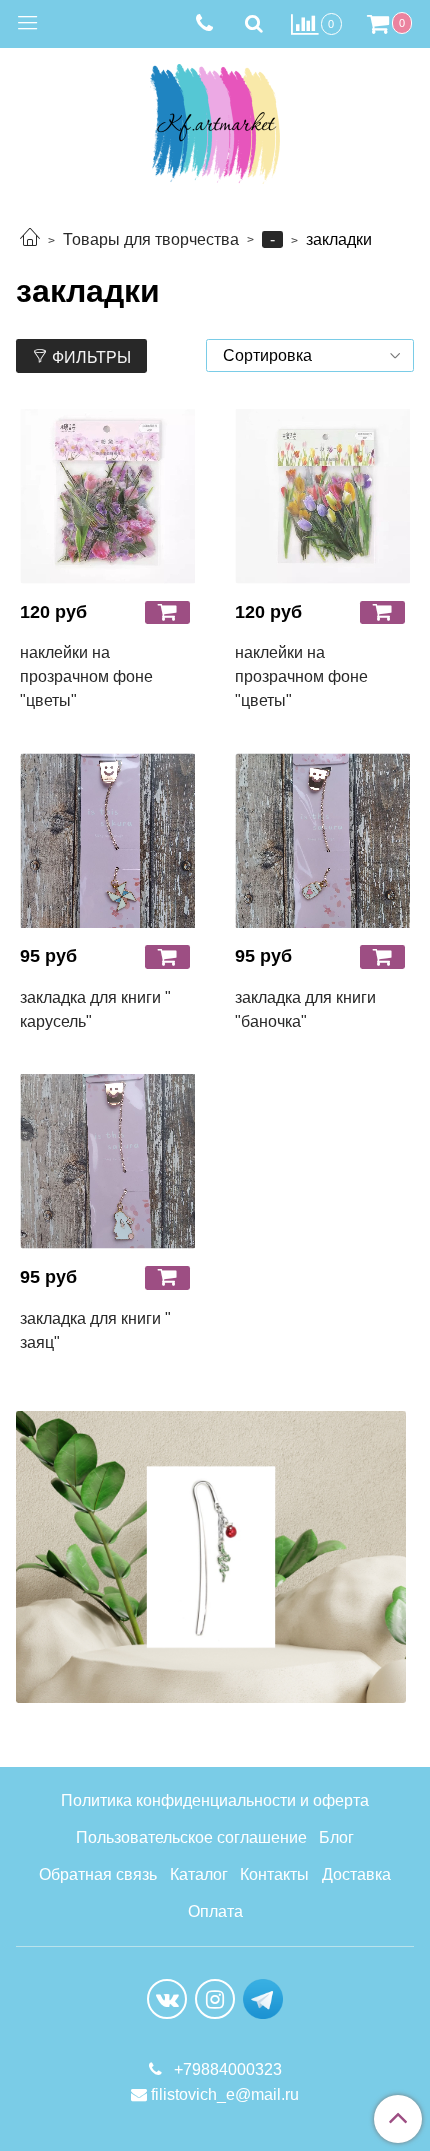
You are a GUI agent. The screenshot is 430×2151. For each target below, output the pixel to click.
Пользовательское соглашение (191, 1837)
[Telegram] (263, 1997)
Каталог (199, 1874)
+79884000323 (226, 2069)
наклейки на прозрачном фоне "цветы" (86, 676)
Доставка (356, 1874)
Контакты (274, 1874)
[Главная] (30, 239)
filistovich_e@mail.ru (225, 2094)
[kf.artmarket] (215, 119)
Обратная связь (98, 1874)
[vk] (167, 1999)
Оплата (215, 1911)
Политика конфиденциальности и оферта (215, 1800)
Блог (336, 1837)
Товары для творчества (151, 239)
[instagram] (215, 1999)
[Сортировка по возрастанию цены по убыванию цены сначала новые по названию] (310, 355)
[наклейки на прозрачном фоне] (107, 496)
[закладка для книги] (107, 840)
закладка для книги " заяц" (95, 1330)
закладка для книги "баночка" (305, 1009)
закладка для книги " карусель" (95, 1009)
